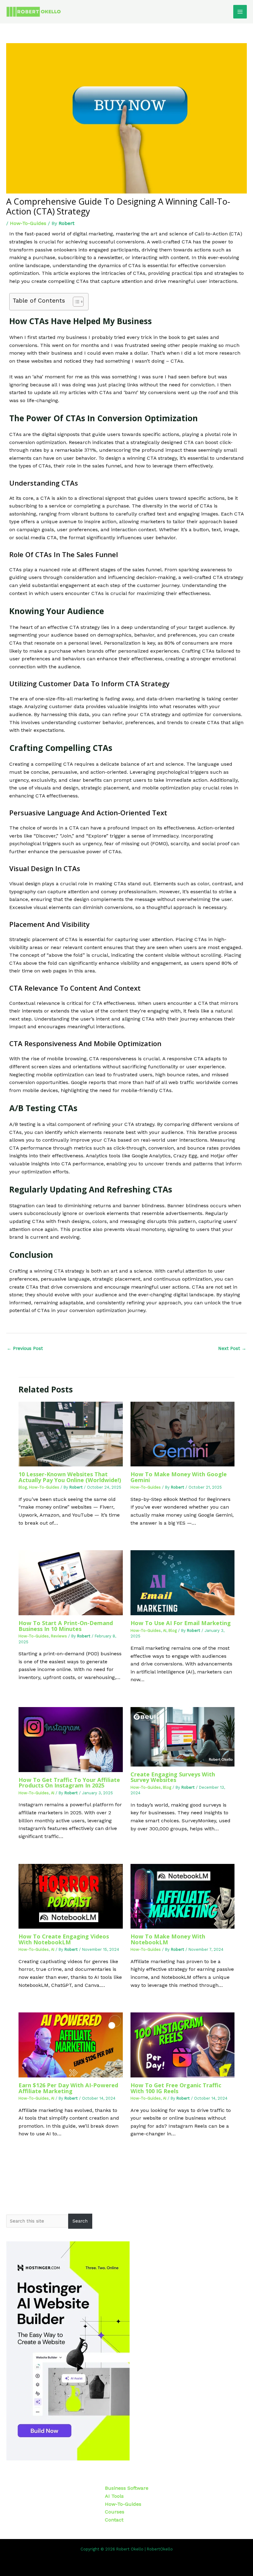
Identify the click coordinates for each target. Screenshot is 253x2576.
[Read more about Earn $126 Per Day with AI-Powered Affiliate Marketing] (71, 2045)
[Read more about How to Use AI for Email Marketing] (183, 1582)
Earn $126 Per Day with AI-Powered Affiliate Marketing (68, 2088)
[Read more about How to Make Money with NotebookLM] (183, 1896)
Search (80, 2221)
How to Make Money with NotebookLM (168, 1939)
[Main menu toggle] (240, 12)
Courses (115, 2512)
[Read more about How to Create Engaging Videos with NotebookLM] (71, 1896)
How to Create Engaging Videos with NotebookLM (64, 1939)
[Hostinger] (68, 2350)
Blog (23, 1487)
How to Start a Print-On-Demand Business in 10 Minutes (66, 1626)
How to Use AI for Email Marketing (181, 1623)
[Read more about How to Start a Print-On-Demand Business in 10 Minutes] (71, 1582)
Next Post (232, 1348)
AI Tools (114, 2496)
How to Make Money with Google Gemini (179, 1477)
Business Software (127, 2488)
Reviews (59, 1636)
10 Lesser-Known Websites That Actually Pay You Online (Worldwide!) (70, 1477)
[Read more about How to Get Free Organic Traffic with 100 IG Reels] (183, 2045)
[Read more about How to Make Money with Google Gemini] (183, 1434)
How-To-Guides (28, 223)
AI (165, 1630)
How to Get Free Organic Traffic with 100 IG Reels (176, 2088)
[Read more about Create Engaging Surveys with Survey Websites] (183, 1736)
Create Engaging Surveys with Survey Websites (173, 1777)
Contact (114, 2520)
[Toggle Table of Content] (75, 302)
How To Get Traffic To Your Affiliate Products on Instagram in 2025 (69, 1783)
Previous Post (25, 1348)
